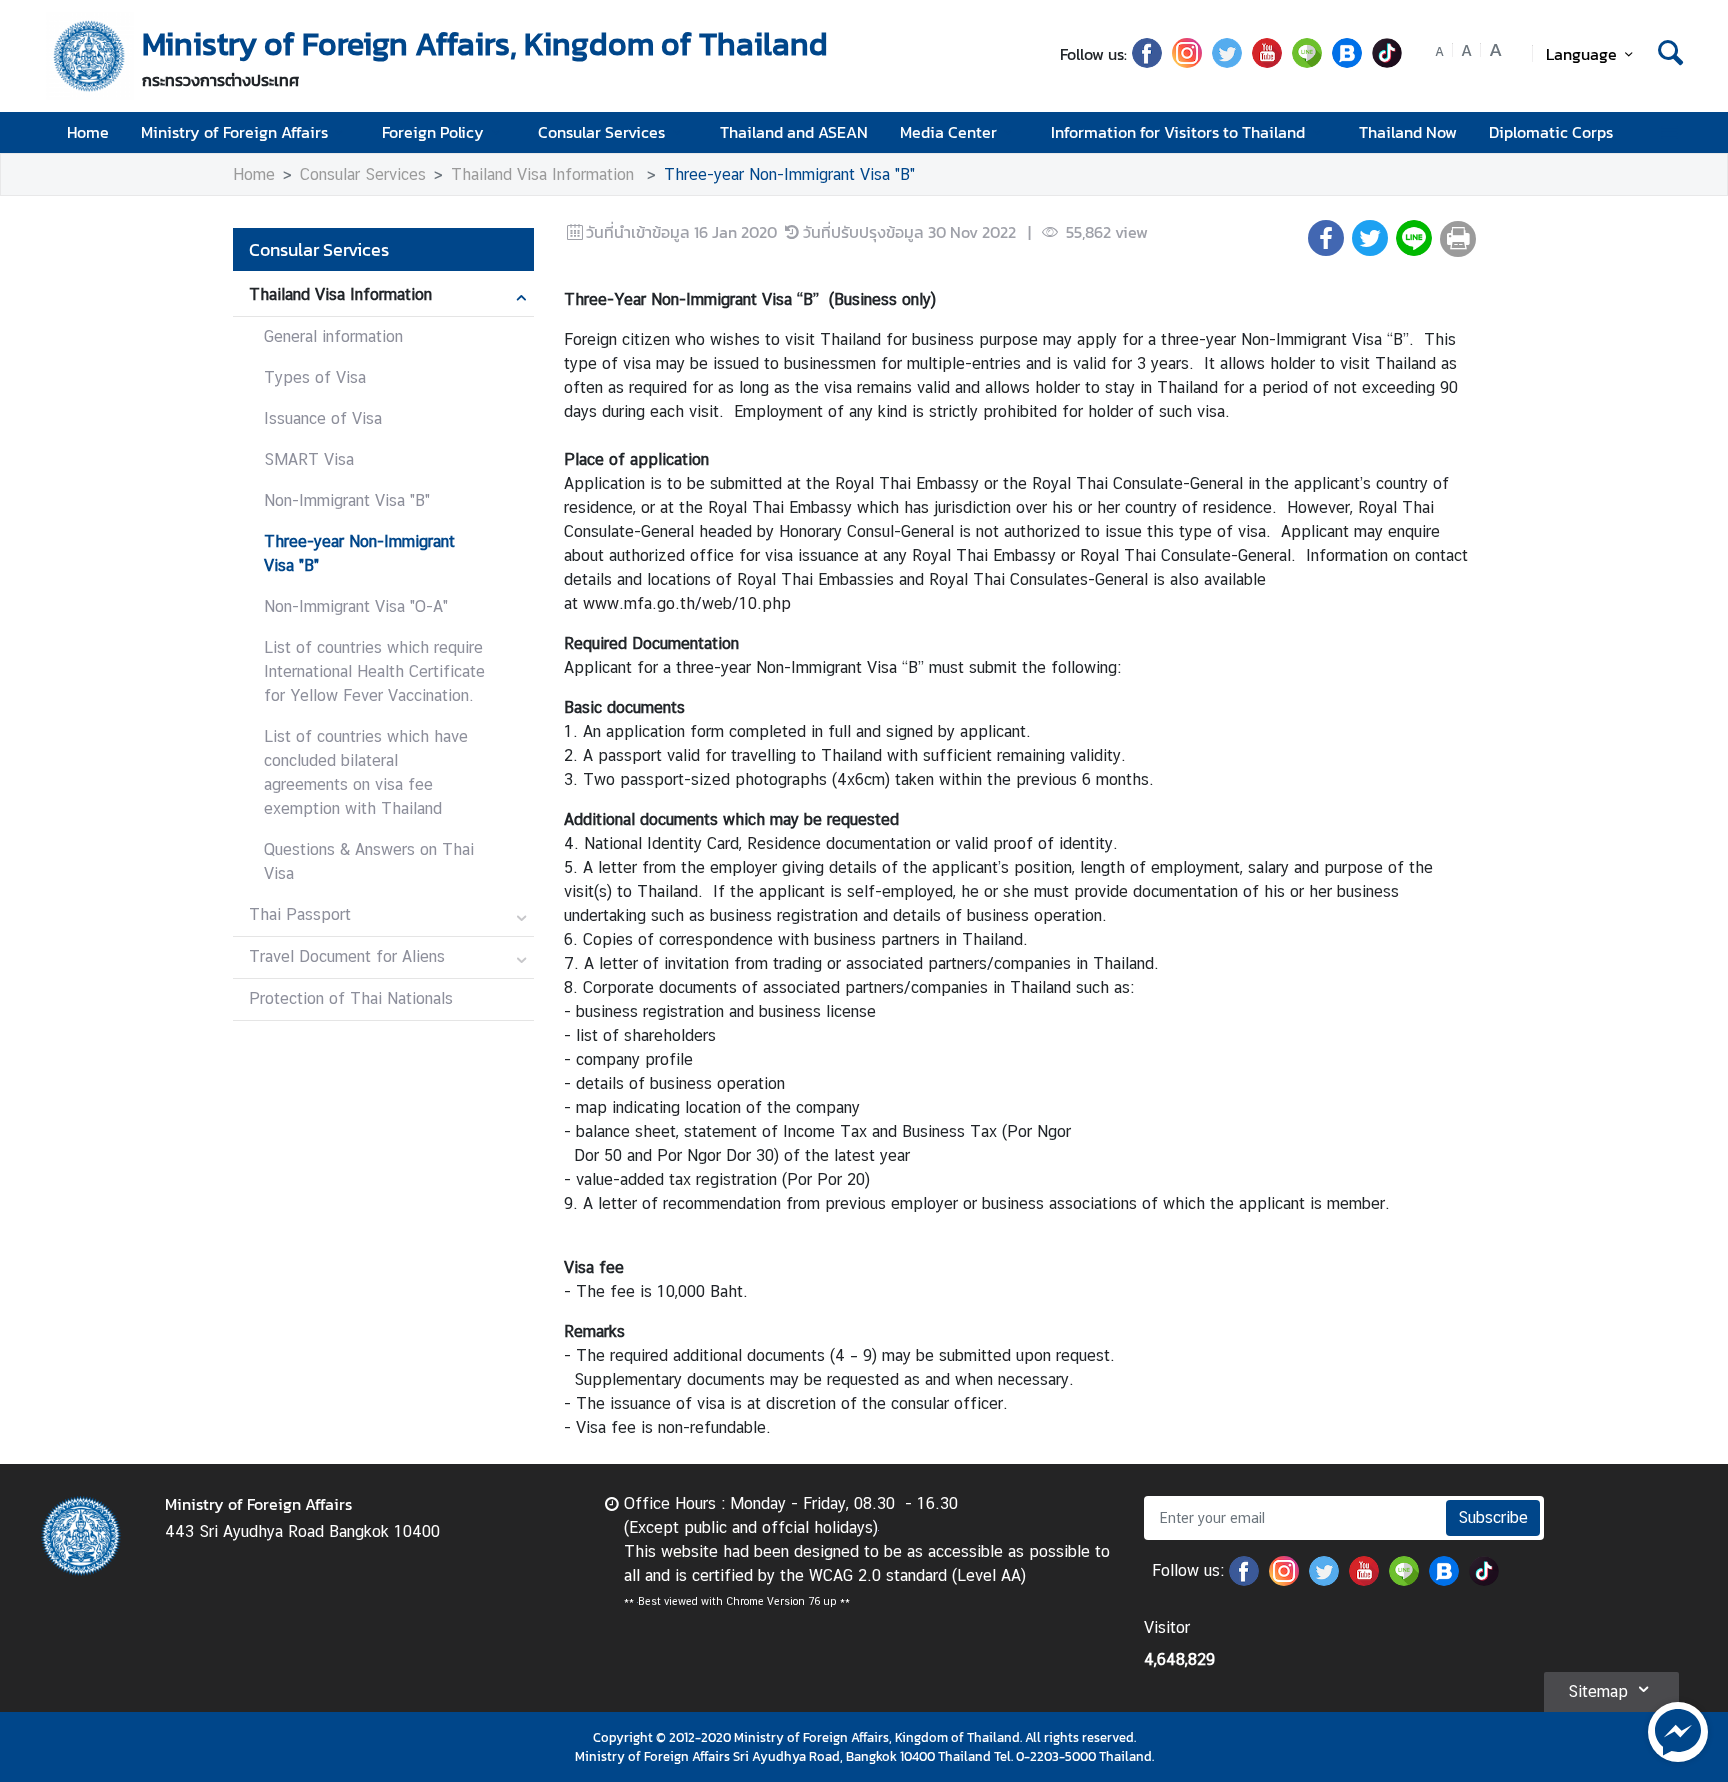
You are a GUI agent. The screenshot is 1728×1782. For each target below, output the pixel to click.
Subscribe (1493, 1517)
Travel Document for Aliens (347, 956)
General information (333, 336)
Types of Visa (315, 377)
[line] (1307, 62)
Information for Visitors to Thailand (1178, 132)
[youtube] (1267, 62)
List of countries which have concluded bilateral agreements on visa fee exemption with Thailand (366, 772)
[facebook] (1147, 62)
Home (88, 132)
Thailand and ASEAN (794, 132)
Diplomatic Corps (1551, 132)
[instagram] (1187, 62)
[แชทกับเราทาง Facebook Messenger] (1678, 1730)
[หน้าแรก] (90, 56)
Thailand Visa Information (545, 174)
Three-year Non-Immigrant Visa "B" (789, 174)
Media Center (948, 132)
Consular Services (601, 132)
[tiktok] (1387, 62)
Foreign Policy (433, 132)
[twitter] (1227, 62)
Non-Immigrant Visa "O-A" (356, 606)
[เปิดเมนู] (1668, 132)
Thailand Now (1408, 132)
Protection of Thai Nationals (351, 998)
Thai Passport (300, 914)
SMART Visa (309, 459)
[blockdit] (1347, 62)
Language (1581, 54)
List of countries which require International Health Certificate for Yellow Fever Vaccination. (374, 671)
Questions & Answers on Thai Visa (369, 861)
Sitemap (1598, 1691)
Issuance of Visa (323, 418)
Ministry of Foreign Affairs (234, 132)
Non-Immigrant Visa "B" (347, 500)
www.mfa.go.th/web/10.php (687, 603)
